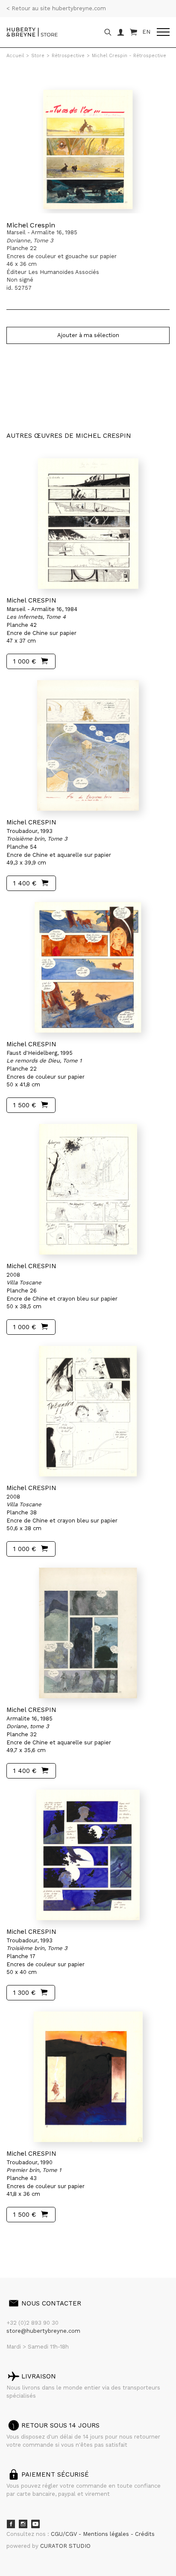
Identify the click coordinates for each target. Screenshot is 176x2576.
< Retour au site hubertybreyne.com (56, 8)
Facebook (11, 2524)
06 (58, 2238)
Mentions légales (107, 2534)
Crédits (145, 2534)
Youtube (35, 2524)
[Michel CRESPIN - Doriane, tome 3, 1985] (88, 1633)
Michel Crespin (31, 225)
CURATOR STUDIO (65, 2546)
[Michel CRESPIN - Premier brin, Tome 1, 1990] (88, 2077)
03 (31, 2238)
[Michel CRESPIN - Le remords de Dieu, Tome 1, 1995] (88, 967)
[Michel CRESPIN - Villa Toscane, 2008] (88, 1189)
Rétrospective (68, 56)
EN (146, 32)
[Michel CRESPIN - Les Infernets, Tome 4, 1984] (88, 524)
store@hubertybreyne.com (43, 2331)
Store (38, 56)
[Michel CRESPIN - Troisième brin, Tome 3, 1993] (88, 745)
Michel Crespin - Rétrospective (129, 56)
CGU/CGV (65, 2534)
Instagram (23, 2524)
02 (22, 2238)
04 (39, 2238)
